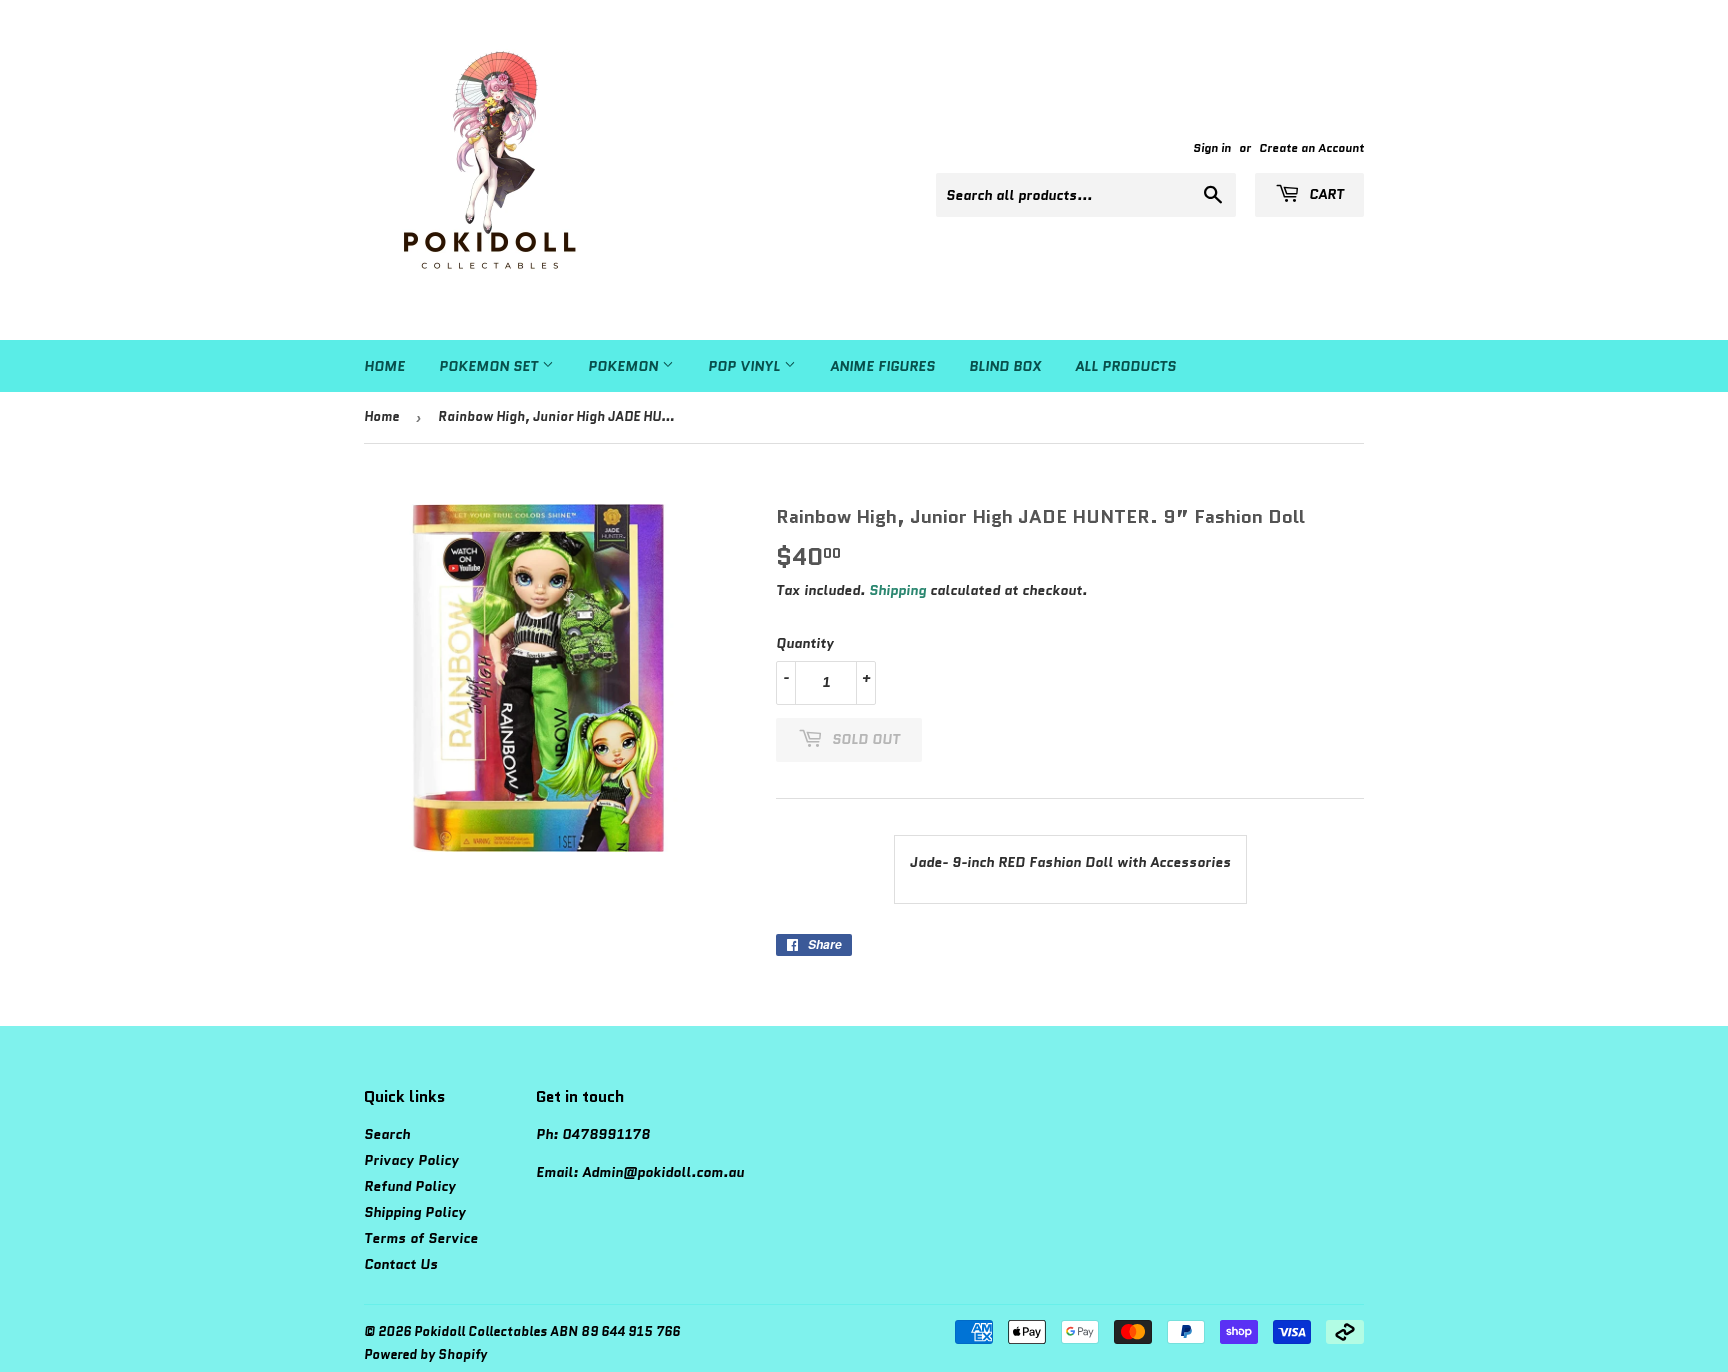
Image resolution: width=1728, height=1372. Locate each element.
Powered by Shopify (425, 1354)
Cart (1324, 194)
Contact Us (401, 1264)
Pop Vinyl (746, 366)
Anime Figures (882, 366)
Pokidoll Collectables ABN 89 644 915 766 (547, 1331)
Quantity (805, 643)
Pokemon (625, 366)
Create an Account (1311, 147)
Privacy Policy (411, 1160)
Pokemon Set (490, 366)
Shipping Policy (415, 1212)
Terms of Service (421, 1238)
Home (384, 366)
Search (387, 1134)
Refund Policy (410, 1186)
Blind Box (1005, 366)
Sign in (1212, 147)
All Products (1125, 366)
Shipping (897, 590)
